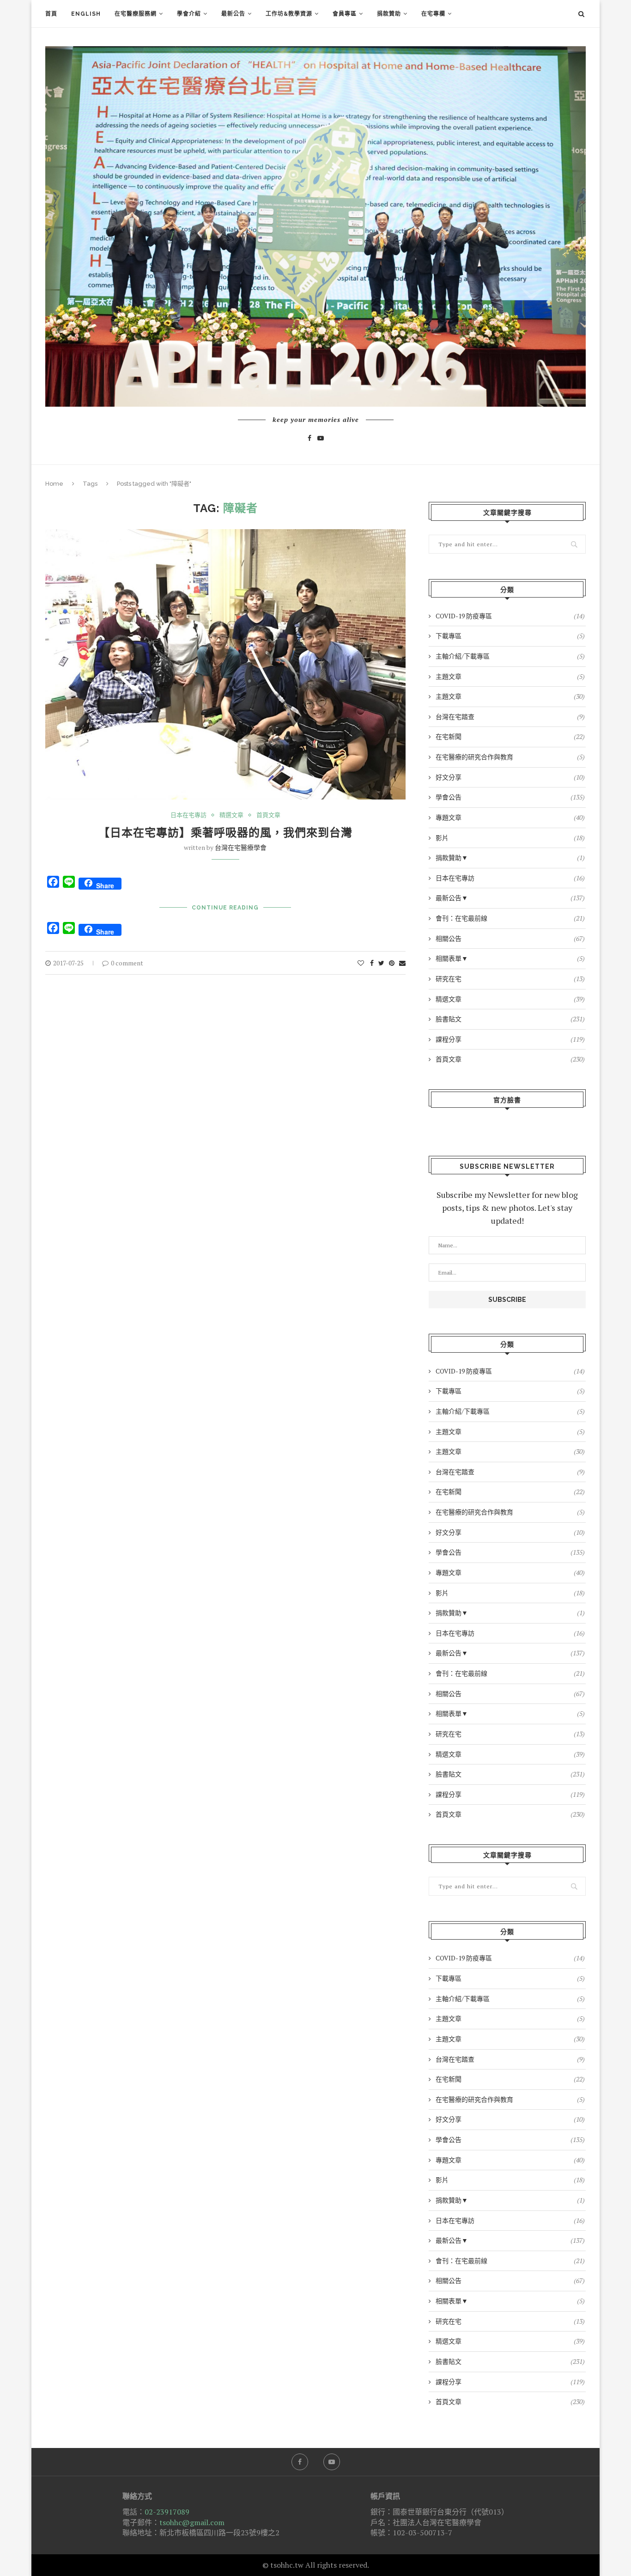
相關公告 (510, 938)
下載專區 (510, 636)
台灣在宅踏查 (510, 717)
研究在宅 (510, 979)
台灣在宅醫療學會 (241, 847)
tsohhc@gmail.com (192, 2522)
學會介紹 (189, 14)
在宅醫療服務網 (136, 14)
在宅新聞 (510, 736)
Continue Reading (225, 908)
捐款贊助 (389, 14)
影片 (510, 838)
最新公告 (233, 14)
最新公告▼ (510, 898)
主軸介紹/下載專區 (510, 656)
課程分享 (510, 1039)
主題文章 (510, 676)
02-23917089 (167, 2512)
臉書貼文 (510, 1019)
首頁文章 (268, 815)
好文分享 (510, 777)
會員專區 (345, 14)
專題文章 (510, 817)
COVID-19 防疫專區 (510, 616)
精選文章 (231, 815)
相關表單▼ (510, 958)
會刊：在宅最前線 (510, 918)
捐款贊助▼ (510, 858)
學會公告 (510, 797)
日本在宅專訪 (188, 815)
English (86, 14)
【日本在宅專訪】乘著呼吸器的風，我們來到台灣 (225, 833)
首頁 (51, 14)
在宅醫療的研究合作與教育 (510, 757)
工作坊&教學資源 (289, 14)
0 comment (127, 963)
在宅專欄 (433, 14)
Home (54, 484)
